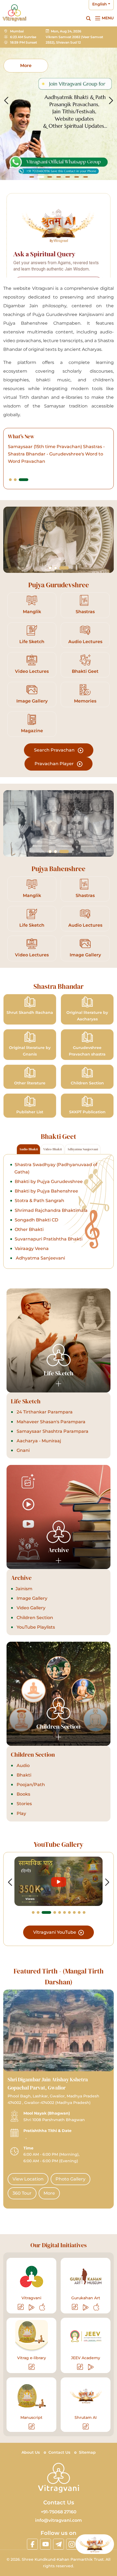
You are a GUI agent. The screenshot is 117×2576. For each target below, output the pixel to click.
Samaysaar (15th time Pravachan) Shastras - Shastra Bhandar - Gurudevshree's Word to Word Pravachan (56, 454)
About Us (31, 2452)
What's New (21, 437)
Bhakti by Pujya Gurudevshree (49, 1181)
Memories (85, 701)
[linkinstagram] (72, 2544)
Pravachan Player (55, 764)
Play (21, 1813)
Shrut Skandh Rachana (30, 1012)
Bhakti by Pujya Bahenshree (46, 1191)
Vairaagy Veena (32, 1249)
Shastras (85, 612)
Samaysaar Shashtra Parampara (52, 1431)
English (100, 4)
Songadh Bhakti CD (36, 1220)
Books (23, 1794)
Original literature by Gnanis (30, 1051)
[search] (88, 18)
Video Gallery (30, 1608)
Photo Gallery (70, 2179)
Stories (24, 1804)
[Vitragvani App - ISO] (42, 2307)
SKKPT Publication (87, 1112)
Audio (23, 1766)
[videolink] (59, 1881)
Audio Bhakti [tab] (28, 1149)
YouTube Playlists (35, 1627)
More (49, 2193)
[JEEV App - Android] (91, 2367)
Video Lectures (32, 671)
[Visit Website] (21, 2307)
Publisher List (30, 1112)
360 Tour (22, 2193)
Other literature (30, 1083)
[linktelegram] (59, 2544)
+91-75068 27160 (59, 2512)
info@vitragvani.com (59, 2520)
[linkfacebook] (32, 2544)
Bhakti (23, 1775)
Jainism (24, 1589)
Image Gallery (32, 701)
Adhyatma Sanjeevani (40, 1258)
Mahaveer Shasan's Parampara (50, 1422)
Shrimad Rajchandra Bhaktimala (51, 1210)
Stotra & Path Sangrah (39, 1201)
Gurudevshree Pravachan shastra (87, 1051)
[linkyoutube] (45, 2544)
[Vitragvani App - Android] (32, 2307)
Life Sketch (32, 642)
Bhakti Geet (85, 671)
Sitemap (87, 2452)
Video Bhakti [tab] (53, 1149)
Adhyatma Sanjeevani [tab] (83, 1149)
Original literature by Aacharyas (87, 1016)
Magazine (32, 731)
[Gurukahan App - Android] (86, 2307)
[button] (32, 177)
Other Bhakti (29, 1229)
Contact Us (59, 2452)
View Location (28, 2179)
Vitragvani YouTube (55, 1932)
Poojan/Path (30, 1785)
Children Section (87, 1083)
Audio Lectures (85, 642)
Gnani (23, 1450)
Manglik (32, 612)
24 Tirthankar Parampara (44, 1412)
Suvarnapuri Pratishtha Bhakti (49, 1239)
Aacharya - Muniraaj (38, 1441)
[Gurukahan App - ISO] (96, 2307)
